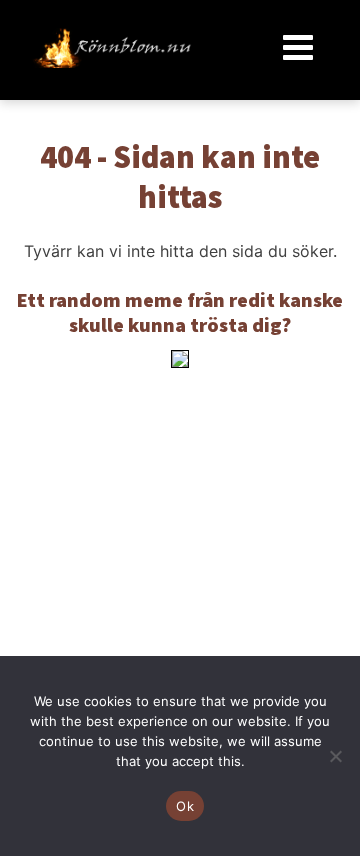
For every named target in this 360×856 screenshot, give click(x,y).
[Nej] (335, 756)
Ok (185, 806)
